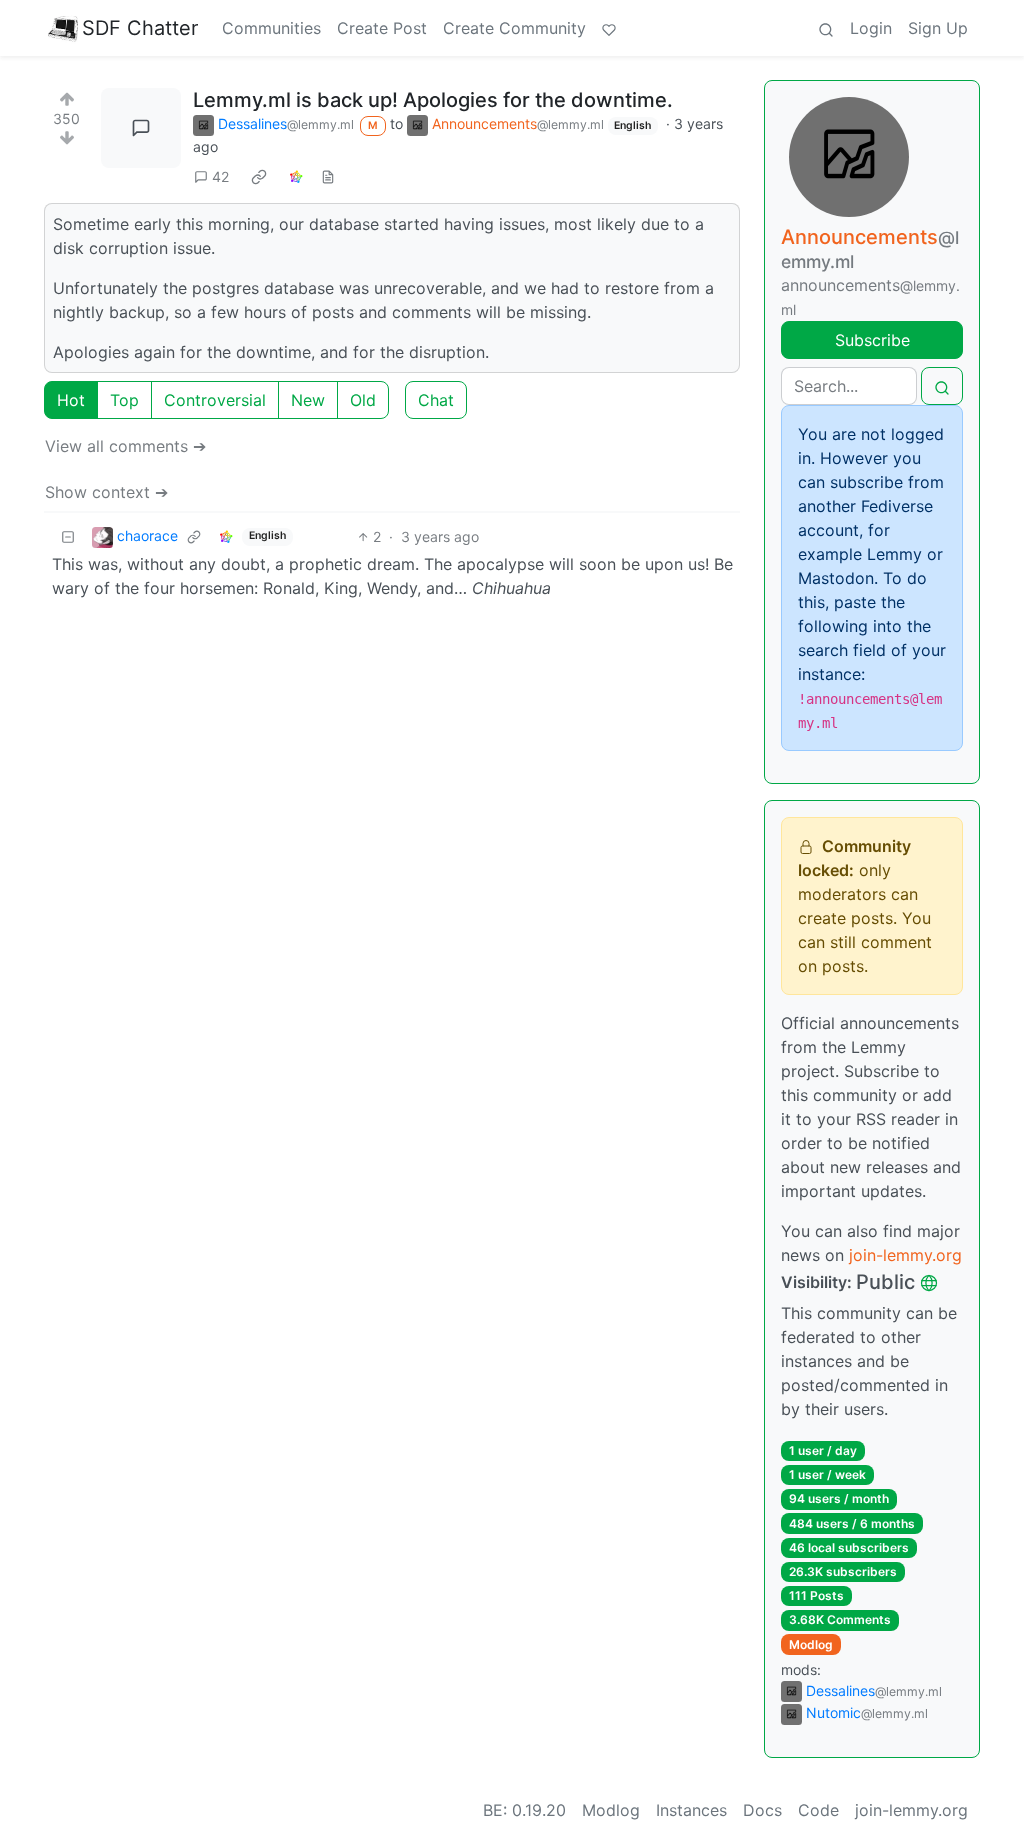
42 (220, 176)
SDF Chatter (140, 28)
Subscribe (872, 340)
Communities (271, 28)
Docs (762, 1810)
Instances (691, 1810)
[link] (259, 176)
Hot (71, 400)
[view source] (328, 176)
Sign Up (938, 28)
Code (818, 1810)
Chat (436, 400)
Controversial (215, 400)
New (308, 400)
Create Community (514, 28)
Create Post (382, 28)
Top (124, 400)
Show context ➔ (106, 492)
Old (363, 400)
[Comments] (141, 128)
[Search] (826, 28)
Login (871, 28)
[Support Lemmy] (609, 28)
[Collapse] (68, 536)
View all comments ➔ (125, 446)
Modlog (811, 1644)
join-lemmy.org (905, 1255)
